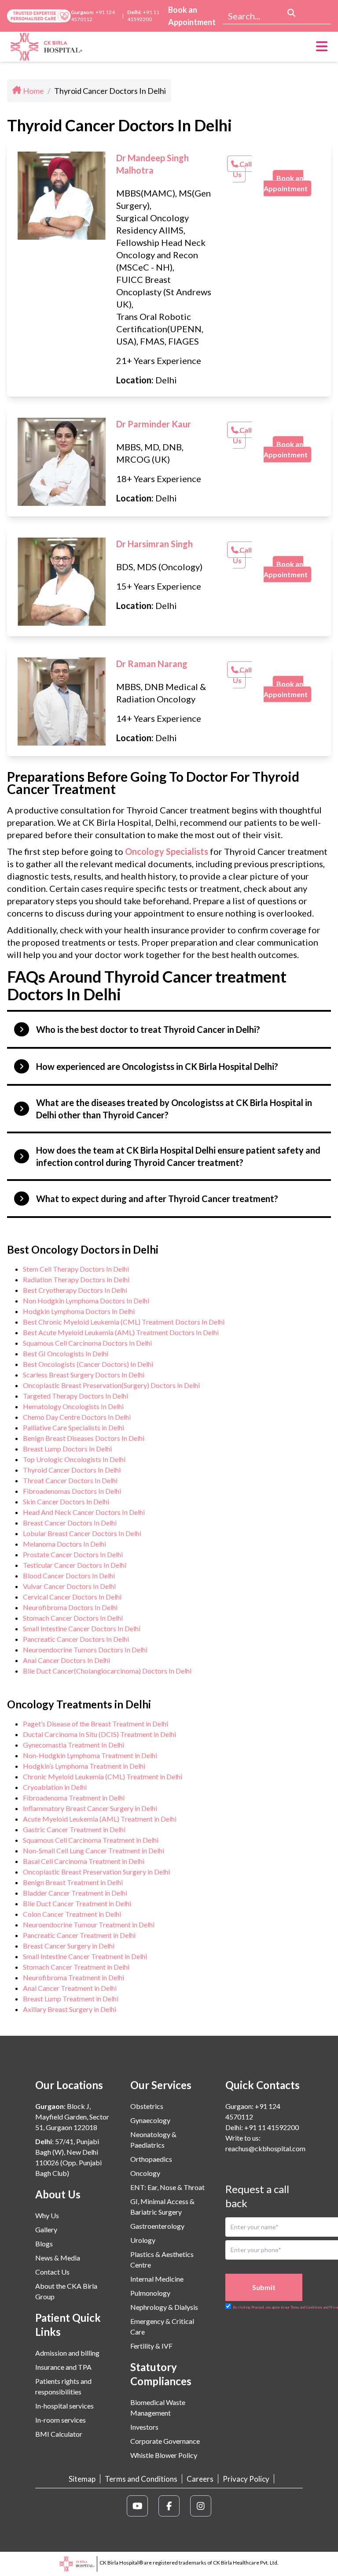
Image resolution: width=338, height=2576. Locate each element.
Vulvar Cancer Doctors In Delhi (69, 1586)
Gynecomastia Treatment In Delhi (73, 1745)
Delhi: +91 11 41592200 (262, 2127)
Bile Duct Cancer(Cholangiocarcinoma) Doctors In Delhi (107, 1671)
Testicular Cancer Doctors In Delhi (75, 1565)
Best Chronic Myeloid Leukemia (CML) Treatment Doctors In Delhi (124, 1322)
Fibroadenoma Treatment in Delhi (74, 1798)
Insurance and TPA (63, 2367)
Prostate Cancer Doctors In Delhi (73, 1554)
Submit (264, 2287)
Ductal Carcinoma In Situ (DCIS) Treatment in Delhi (99, 1734)
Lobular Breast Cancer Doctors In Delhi (82, 1533)
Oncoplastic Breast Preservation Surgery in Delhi (96, 1872)
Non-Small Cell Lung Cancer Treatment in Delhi (94, 1850)
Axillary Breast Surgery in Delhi (70, 2009)
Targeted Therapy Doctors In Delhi (75, 1396)
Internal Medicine (157, 2279)
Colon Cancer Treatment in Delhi (72, 1914)
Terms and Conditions (141, 2479)
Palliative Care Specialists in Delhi (73, 1427)
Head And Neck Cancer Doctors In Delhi (84, 1512)
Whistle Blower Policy (164, 2455)
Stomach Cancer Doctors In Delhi (73, 1618)
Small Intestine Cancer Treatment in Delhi (85, 1956)
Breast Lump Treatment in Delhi (71, 1999)
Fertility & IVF (151, 2346)
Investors (144, 2427)
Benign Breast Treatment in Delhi (73, 1882)
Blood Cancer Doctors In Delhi (69, 1576)
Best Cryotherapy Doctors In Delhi (75, 1290)
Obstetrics (147, 2106)
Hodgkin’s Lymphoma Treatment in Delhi (84, 1766)
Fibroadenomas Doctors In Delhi (72, 1491)
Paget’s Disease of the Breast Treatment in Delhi (96, 1724)
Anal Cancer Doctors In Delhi (66, 1660)
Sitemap (82, 2479)
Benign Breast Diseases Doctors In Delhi (84, 1438)
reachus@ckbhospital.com (265, 2148)
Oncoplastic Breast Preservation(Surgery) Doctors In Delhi (111, 1385)
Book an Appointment (192, 16)
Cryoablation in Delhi (55, 1787)
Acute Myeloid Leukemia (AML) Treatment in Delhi (100, 1819)
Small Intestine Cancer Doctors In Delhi (82, 1628)
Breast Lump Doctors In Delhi (67, 1449)
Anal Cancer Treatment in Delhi (70, 1988)
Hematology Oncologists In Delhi (73, 1406)
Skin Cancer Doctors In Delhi (66, 1501)
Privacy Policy (246, 2479)
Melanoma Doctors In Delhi (64, 1544)
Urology (143, 2240)
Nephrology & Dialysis (164, 2307)
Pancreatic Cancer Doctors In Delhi (76, 1639)
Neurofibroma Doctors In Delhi (70, 1607)
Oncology (145, 2173)
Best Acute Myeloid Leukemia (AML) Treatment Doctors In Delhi (121, 1332)
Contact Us (52, 2272)
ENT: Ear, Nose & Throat (167, 2187)
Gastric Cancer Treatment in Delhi (74, 1829)
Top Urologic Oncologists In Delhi (74, 1459)
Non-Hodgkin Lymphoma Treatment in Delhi (90, 1755)
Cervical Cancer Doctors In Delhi (72, 1597)
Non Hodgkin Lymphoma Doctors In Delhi (86, 1301)
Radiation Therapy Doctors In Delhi (76, 1279)
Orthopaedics (151, 2159)
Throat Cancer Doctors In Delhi (70, 1480)
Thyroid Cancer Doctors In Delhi (72, 1470)
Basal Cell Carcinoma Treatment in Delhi (84, 1861)
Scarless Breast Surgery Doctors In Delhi (84, 1375)
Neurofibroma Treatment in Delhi (73, 1977)
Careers (200, 2479)
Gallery (46, 2229)
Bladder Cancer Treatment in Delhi (75, 1893)
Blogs (44, 2244)
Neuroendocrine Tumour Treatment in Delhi (89, 1925)
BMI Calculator (59, 2434)
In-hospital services (64, 2406)
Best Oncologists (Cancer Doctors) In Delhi (88, 1364)
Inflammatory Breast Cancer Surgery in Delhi (90, 1808)
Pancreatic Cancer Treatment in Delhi (79, 1935)
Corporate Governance (165, 2441)
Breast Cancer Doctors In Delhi (70, 1523)
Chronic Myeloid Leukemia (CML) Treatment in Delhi (103, 1776)
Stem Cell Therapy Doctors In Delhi (76, 1269)
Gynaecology (150, 2120)
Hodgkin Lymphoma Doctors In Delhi (79, 1311)
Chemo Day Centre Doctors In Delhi (77, 1417)
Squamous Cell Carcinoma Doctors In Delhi (87, 1343)
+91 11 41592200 (143, 16)
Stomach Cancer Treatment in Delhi (76, 1967)
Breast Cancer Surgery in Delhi (69, 1946)
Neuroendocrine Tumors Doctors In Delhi (85, 1650)
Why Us (47, 2215)
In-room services (61, 2420)
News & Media (58, 2258)
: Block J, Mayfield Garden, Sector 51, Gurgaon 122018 (72, 2117)
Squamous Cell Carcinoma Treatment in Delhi (91, 1840)
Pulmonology (150, 2293)
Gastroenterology (157, 2226)
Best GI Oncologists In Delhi (66, 1353)
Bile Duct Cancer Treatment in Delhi (77, 1903)
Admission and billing (67, 2353)
